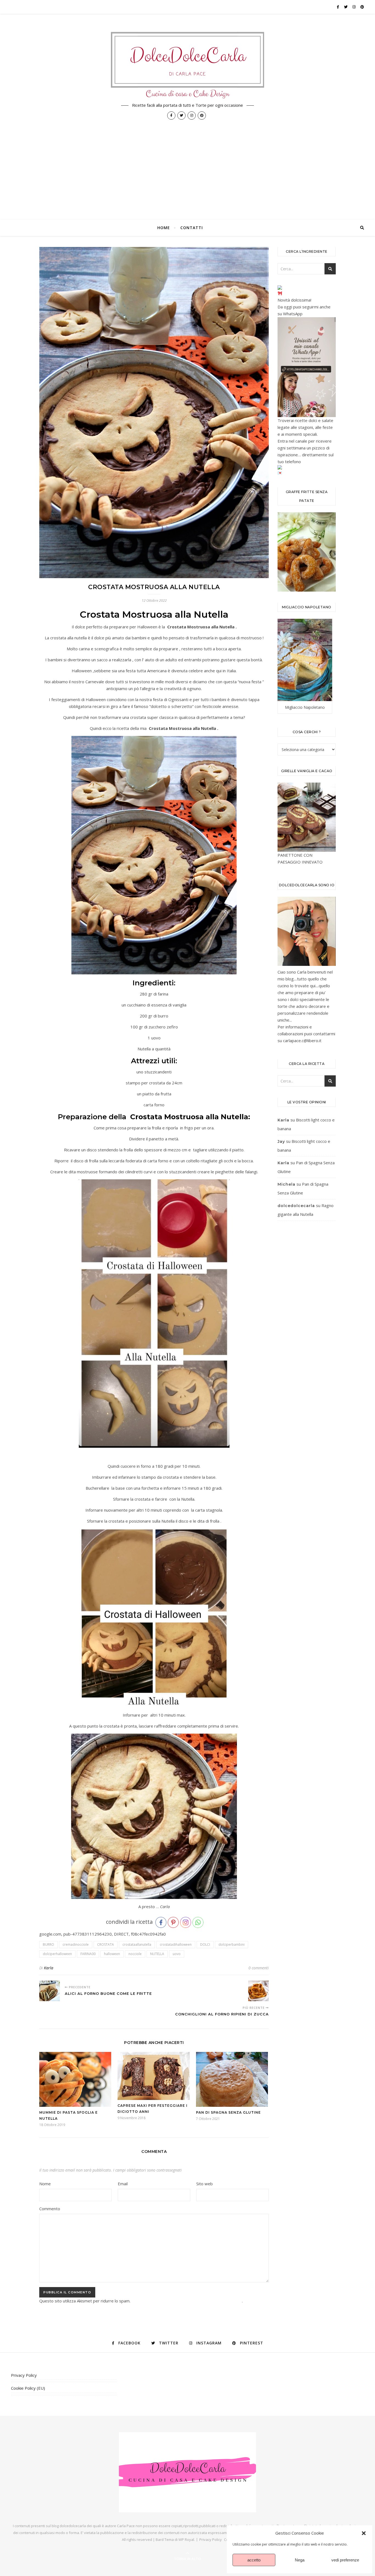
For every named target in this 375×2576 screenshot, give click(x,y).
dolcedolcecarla (296, 1206)
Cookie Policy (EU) (28, 2388)
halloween (112, 1954)
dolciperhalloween (57, 1954)
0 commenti (259, 1968)
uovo (177, 1954)
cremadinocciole (76, 1944)
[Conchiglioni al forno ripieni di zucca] (258, 1991)
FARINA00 (88, 1954)
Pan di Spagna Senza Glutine (228, 2112)
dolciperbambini (232, 1944)
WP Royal (186, 2540)
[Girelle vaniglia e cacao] (307, 817)
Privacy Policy (24, 2375)
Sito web (205, 2184)
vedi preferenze (345, 2560)
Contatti (192, 228)
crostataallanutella (137, 1944)
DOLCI (205, 1944)
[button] (364, 2533)
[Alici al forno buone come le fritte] (50, 1991)
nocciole (135, 1954)
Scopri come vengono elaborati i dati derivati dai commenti (187, 2301)
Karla (49, 1968)
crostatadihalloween (176, 1944)
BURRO (48, 1944)
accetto (254, 2560)
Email (124, 2184)
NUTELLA (157, 1954)
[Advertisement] (187, 178)
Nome (47, 2184)
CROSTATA (106, 1944)
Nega (300, 2560)
